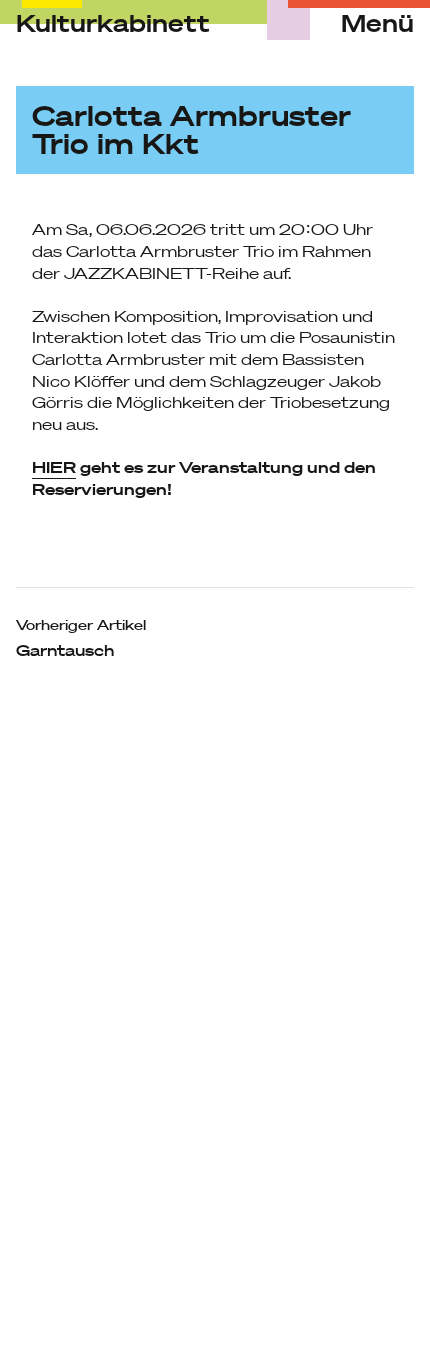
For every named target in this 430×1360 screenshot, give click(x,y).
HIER (54, 467)
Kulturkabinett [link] (113, 23)
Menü (377, 24)
